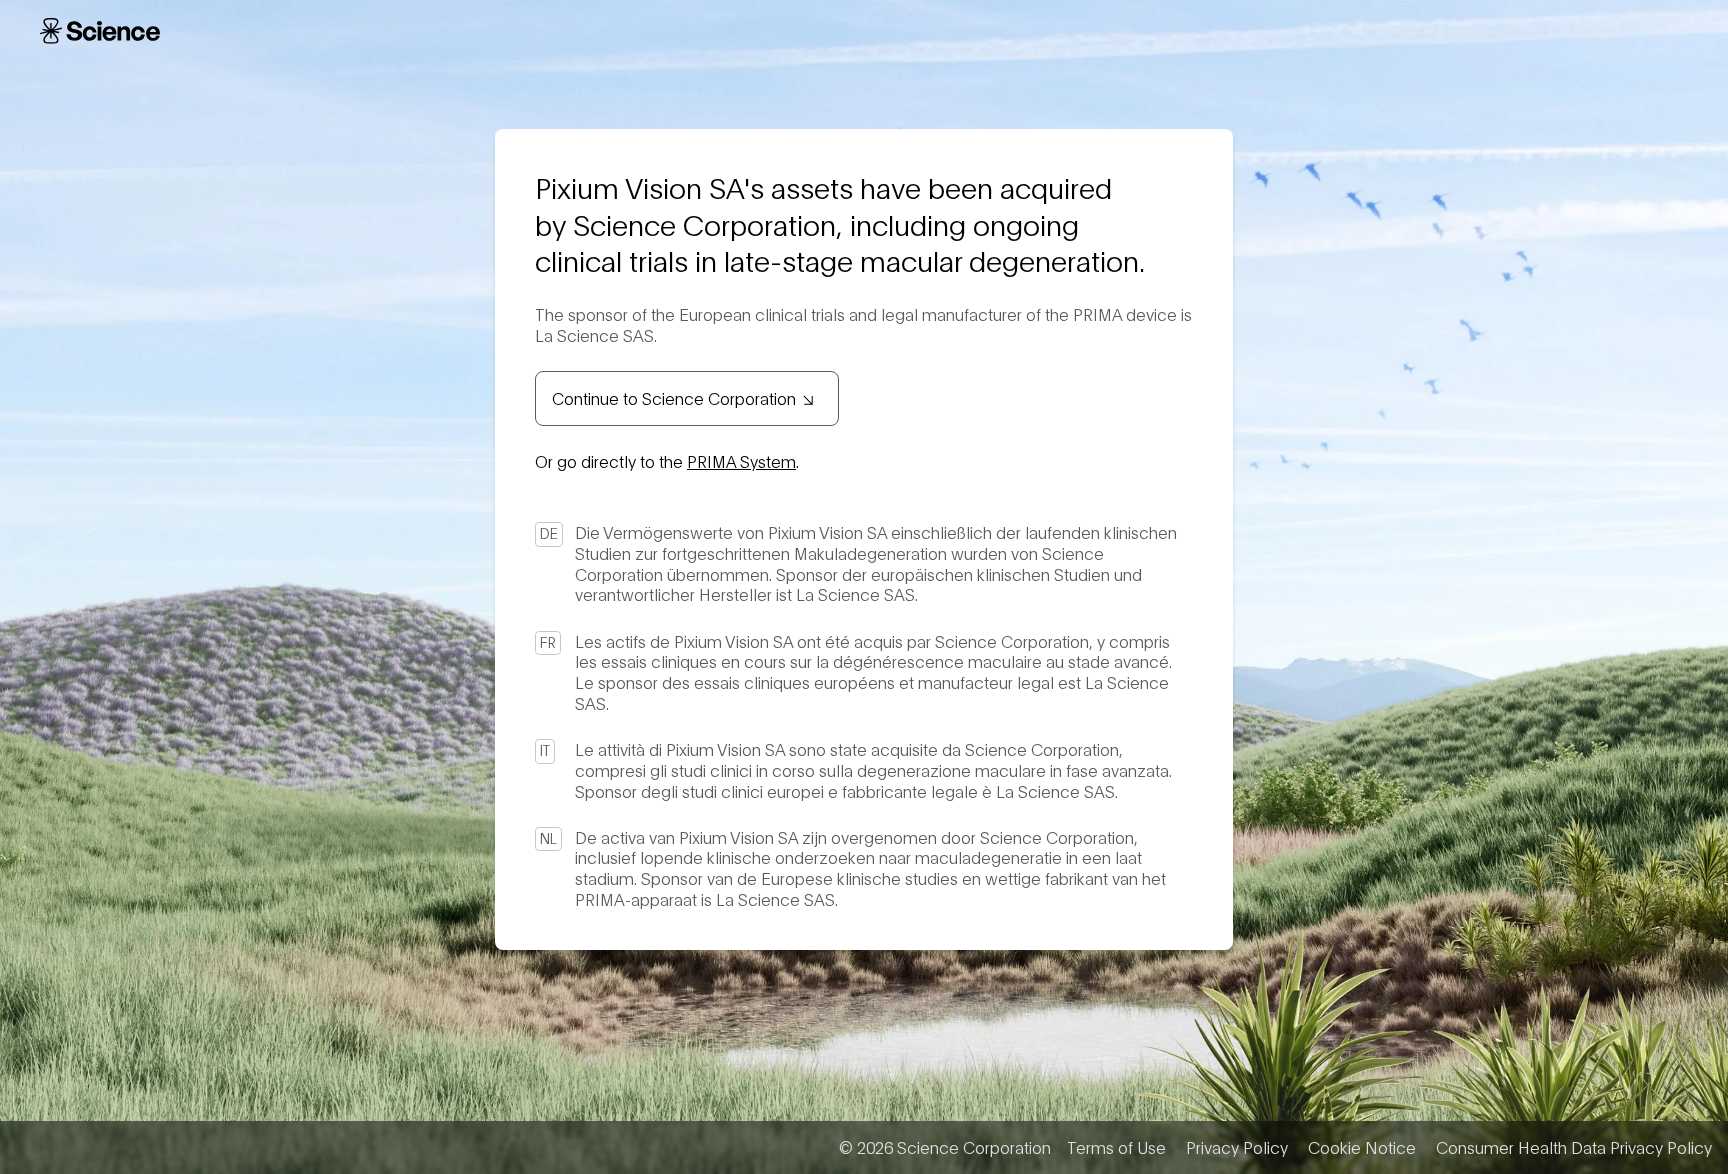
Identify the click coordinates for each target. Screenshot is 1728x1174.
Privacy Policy (1237, 1147)
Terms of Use (1116, 1147)
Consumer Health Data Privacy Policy (1574, 1147)
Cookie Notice (1362, 1147)
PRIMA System (741, 460)
